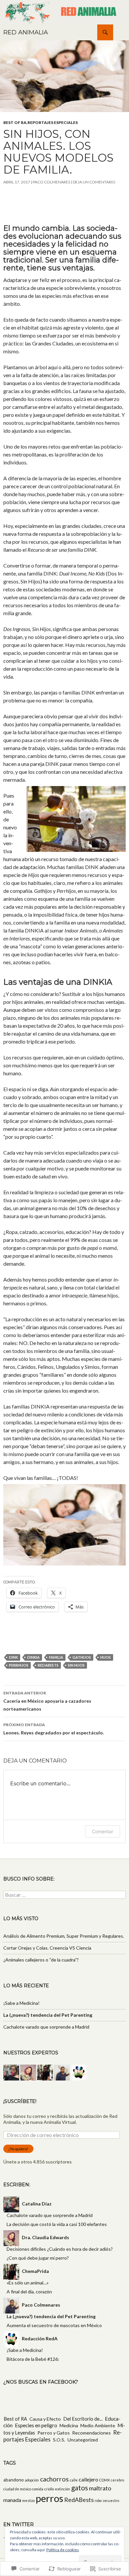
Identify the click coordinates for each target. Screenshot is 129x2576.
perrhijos (19, 1665)
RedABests (48, 1665)
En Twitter (19, 2524)
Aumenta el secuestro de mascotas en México (54, 2325)
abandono (14, 2480)
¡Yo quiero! (18, 2149)
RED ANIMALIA (26, 32)
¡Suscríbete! (20, 2101)
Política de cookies (63, 2550)
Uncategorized (83, 2440)
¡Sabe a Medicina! (21, 2003)
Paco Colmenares (51, 182)
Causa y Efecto (45, 2419)
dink (13, 1657)
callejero (88, 2479)
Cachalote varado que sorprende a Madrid (46, 2027)
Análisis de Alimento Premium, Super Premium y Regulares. (64, 1936)
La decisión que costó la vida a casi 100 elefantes (57, 2224)
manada (12, 2500)
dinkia (33, 1657)
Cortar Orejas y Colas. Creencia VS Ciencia (47, 1948)
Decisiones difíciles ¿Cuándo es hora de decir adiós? (60, 2249)
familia (56, 1657)
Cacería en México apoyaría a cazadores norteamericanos (47, 1701)
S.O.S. (59, 2440)
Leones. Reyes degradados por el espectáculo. (54, 1729)
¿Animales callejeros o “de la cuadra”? (41, 1960)
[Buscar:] (64, 1895)
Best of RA (15, 122)
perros (49, 2498)
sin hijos (76, 1665)
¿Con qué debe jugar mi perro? (38, 2258)
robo (98, 2500)
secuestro (111, 2500)
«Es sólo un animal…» (28, 2283)
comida (38, 2489)
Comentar (103, 1831)
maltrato (100, 2488)
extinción (63, 2489)
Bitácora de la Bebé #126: (33, 2359)
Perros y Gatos (54, 2433)
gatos (80, 2488)
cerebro (117, 2480)
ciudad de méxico (17, 2489)
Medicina (69, 2425)
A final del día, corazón (29, 2292)
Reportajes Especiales (53, 122)
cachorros (54, 2479)
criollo (49, 2489)
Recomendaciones (91, 2433)
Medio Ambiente (98, 2425)
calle (74, 2480)
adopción (32, 2480)
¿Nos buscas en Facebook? (41, 2382)
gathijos (82, 1657)
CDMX (105, 2480)
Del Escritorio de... (83, 2419)
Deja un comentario (94, 182)
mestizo (28, 2500)
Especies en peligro (36, 2425)
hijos (106, 1657)
